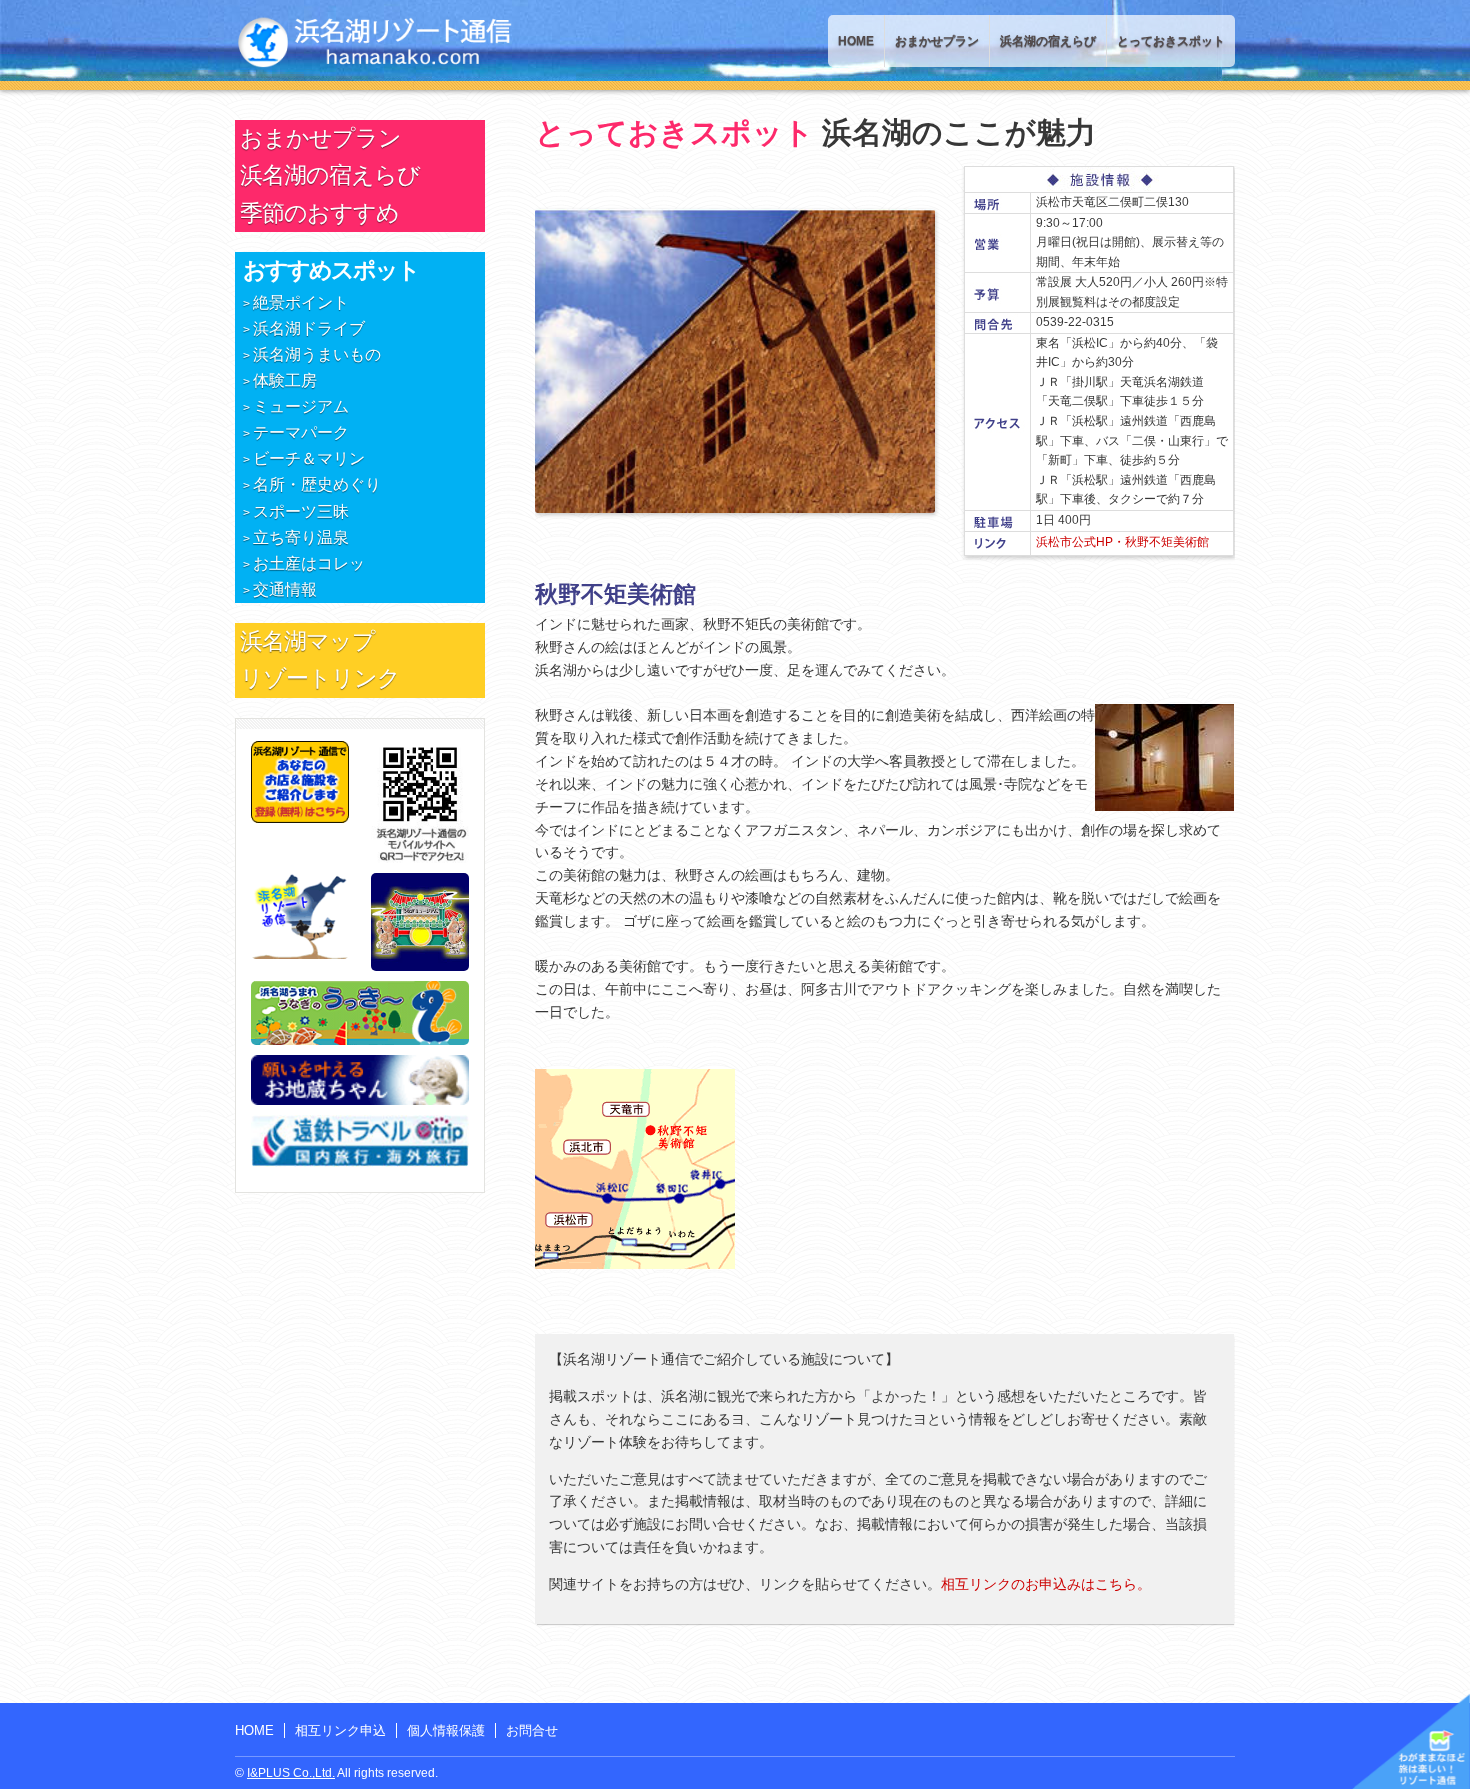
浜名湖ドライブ (309, 328)
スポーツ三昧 (301, 511)
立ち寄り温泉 (301, 537)
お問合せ (532, 1730)
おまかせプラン (937, 41)
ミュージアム (301, 406)
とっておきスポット (1171, 41)
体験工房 (285, 380)
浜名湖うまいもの (317, 354)
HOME (856, 41)
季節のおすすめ (319, 213)
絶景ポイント (301, 302)
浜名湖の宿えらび (1048, 41)
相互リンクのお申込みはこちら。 (1046, 1584)
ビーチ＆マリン (309, 458)
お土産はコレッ (309, 563)
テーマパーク (301, 432)
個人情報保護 (446, 1730)
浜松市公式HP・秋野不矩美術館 (1122, 542)
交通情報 (285, 589)
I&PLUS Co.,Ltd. (291, 1773)
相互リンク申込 (340, 1730)
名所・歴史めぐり (317, 484)
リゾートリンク (320, 678)
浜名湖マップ (307, 641)
